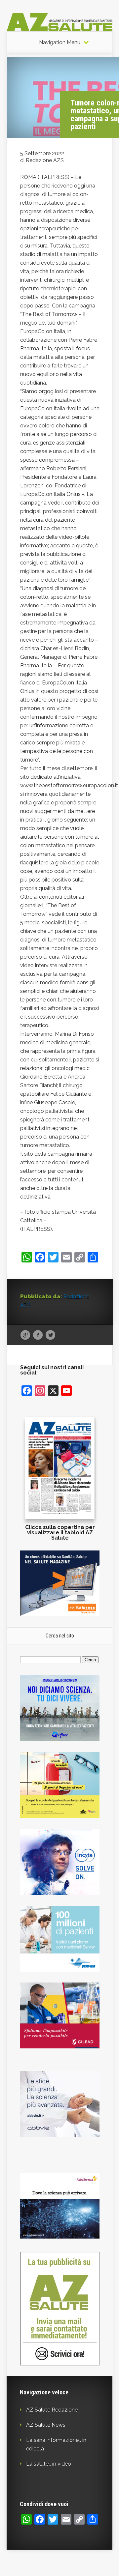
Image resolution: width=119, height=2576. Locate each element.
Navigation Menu (60, 43)
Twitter (50, 1335)
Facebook (38, 1335)
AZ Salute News (46, 2425)
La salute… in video (49, 2464)
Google (25, 1335)
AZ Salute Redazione (52, 2410)
